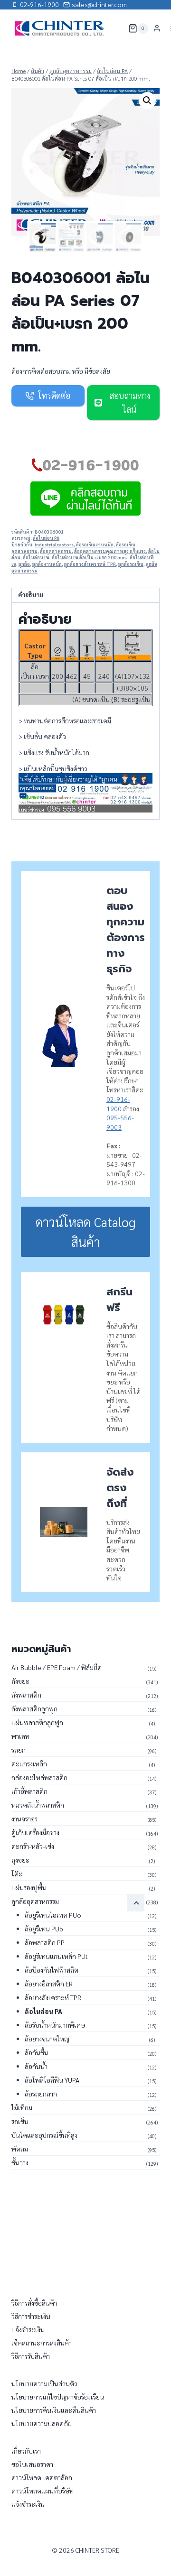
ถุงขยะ (20, 1860)
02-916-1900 (118, 1104)
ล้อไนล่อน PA (46, 538)
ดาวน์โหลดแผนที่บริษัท (43, 2491)
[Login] (157, 28)
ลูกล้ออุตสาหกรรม (35, 1901)
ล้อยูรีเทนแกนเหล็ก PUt (56, 1956)
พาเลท (20, 1736)
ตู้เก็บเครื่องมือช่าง (35, 1832)
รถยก (19, 1750)
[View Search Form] (115, 28)
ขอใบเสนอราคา (32, 2464)
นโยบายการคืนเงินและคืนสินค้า (54, 2410)
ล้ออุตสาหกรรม (56, 551)
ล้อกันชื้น (37, 2052)
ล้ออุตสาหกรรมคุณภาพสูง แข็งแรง (110, 551)
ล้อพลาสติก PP (45, 1942)
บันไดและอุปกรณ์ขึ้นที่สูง (44, 2135)
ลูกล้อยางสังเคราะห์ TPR (90, 564)
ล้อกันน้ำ (36, 2066)
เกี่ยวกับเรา (26, 2451)
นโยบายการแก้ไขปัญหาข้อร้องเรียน (58, 2397)
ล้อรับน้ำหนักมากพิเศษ (55, 2025)
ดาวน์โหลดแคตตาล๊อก (42, 2477)
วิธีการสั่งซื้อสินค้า (34, 2303)
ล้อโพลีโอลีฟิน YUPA (52, 2080)
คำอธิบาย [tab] (31, 595)
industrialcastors (54, 545)
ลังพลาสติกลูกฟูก (34, 1708)
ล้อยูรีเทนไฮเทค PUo (53, 1915)
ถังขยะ (20, 1681)
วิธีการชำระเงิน (31, 2316)
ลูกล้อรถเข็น (131, 564)
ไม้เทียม (22, 2107)
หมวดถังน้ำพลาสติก (38, 1805)
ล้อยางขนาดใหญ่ (47, 2039)
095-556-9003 (120, 1122)
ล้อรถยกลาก (41, 2094)
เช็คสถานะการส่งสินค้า (42, 2343)
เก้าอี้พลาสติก (29, 1791)
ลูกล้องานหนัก (47, 564)
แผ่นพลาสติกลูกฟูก (37, 1722)
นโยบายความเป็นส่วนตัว (44, 2383)
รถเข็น (20, 2121)
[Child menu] (136, 1903)
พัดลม (20, 2149)
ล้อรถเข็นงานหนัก (95, 545)
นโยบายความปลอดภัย (42, 2423)
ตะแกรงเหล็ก (29, 1763)
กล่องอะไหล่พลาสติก (39, 1777)
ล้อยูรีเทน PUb (44, 1929)
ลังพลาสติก (26, 1695)
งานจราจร (24, 1819)
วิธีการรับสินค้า (31, 2356)
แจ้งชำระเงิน (28, 2329)
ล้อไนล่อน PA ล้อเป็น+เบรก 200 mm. (90, 557)
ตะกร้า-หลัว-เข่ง (33, 1846)
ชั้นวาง (20, 2162)
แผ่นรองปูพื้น (29, 1887)
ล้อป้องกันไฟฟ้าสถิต (52, 1970)
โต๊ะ (17, 1874)
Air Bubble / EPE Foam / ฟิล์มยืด (57, 1667)
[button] (147, 101)
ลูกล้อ (24, 564)
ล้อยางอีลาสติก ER (49, 1984)
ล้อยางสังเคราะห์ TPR (53, 1997)
